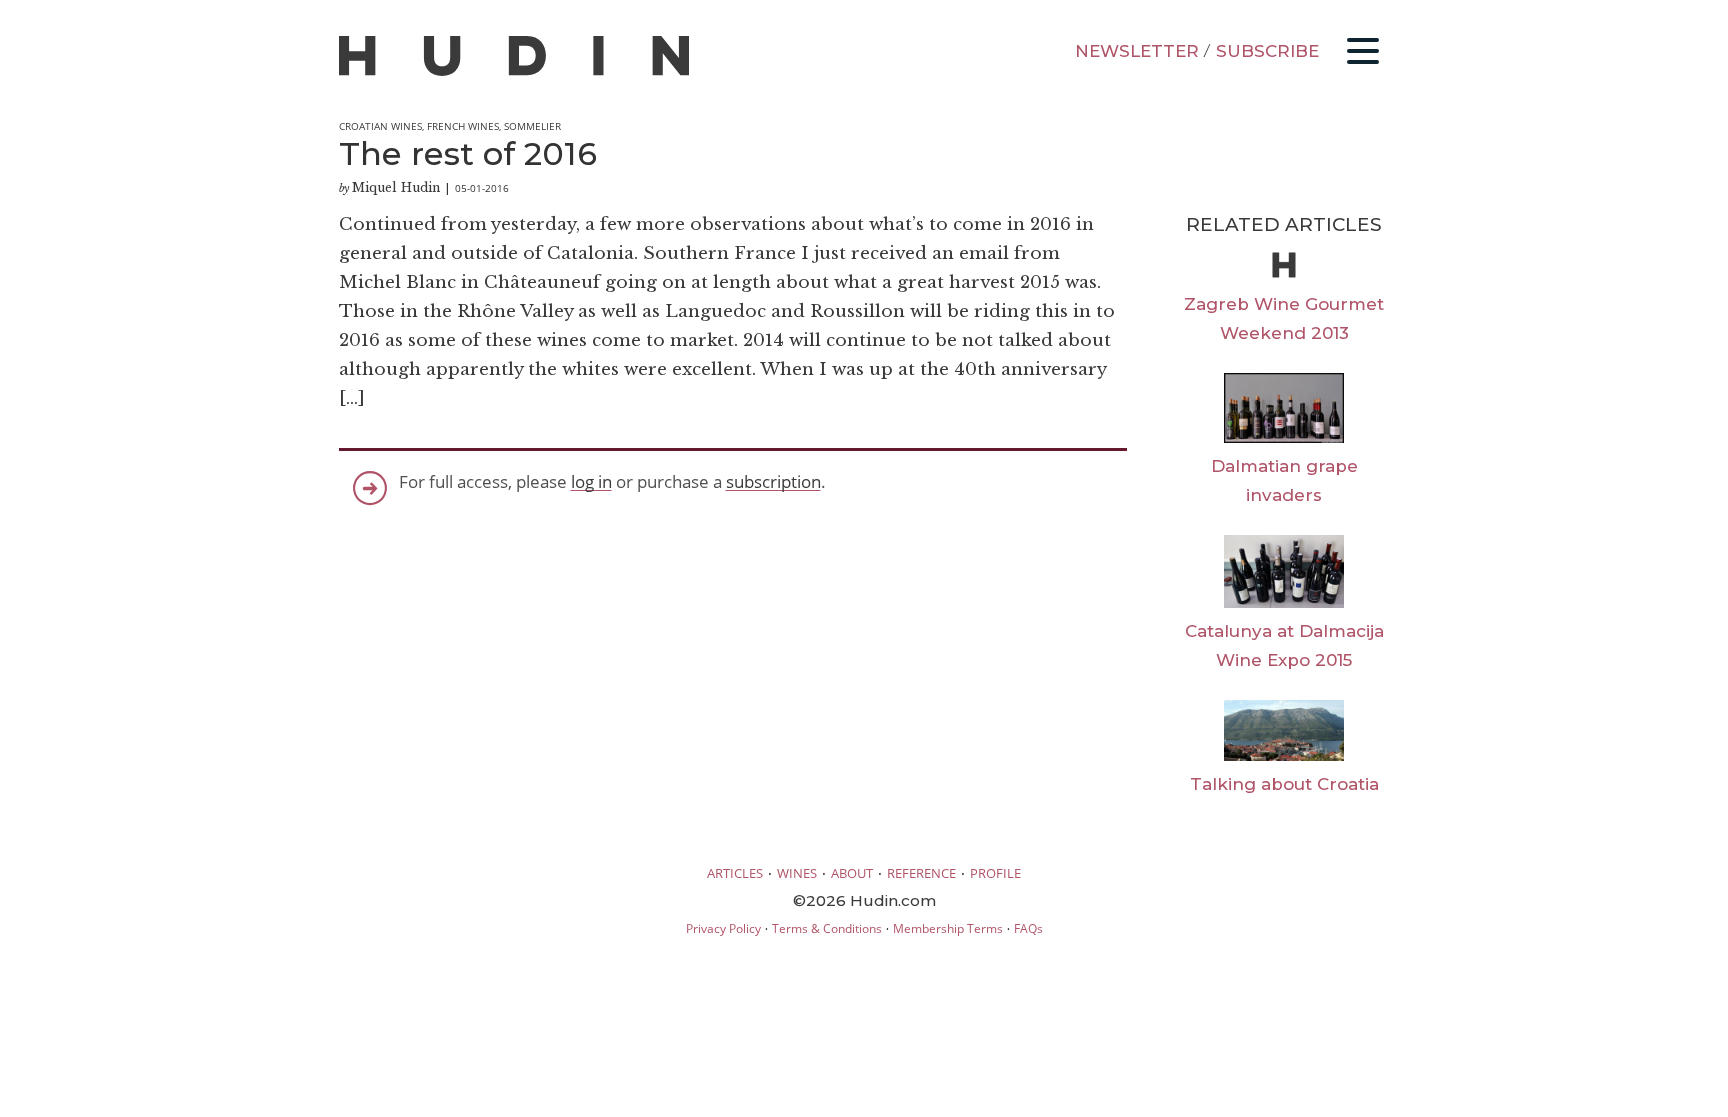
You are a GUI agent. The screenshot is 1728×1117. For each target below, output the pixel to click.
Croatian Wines (380, 126)
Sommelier (532, 126)
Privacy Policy (723, 928)
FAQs (1028, 928)
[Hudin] (514, 71)
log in (591, 481)
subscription (773, 481)
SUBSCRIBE (1267, 51)
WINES (797, 873)
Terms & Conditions (827, 928)
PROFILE (995, 873)
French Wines (463, 126)
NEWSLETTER (1137, 51)
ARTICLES (735, 873)
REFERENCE (921, 873)
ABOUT (852, 873)
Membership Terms (948, 928)
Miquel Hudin (396, 187)
